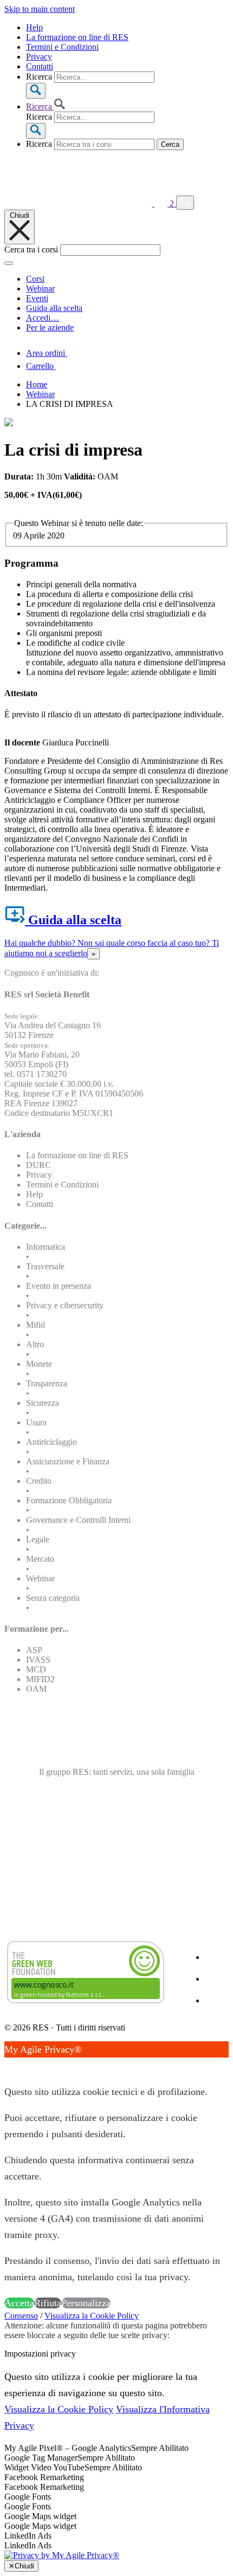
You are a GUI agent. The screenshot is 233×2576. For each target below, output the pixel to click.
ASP (34, 1650)
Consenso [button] (21, 2316)
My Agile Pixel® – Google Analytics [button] (68, 2448)
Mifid (35, 1325)
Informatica (46, 1247)
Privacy (39, 57)
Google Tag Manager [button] (41, 2458)
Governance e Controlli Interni (78, 1520)
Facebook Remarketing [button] (44, 2477)
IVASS (38, 1660)
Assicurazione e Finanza (68, 1461)
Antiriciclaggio (51, 1442)
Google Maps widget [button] (40, 2516)
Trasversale (45, 1266)
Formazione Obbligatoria (69, 1500)
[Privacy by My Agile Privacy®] (62, 2555)
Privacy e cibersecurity (65, 1305)
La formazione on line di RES (77, 37)
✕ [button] (8, 2066)
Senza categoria (53, 1598)
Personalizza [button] (86, 2303)
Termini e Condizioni (62, 47)
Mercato (40, 1559)
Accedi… (43, 318)
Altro (35, 1344)
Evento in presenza (59, 1286)
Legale (38, 1539)
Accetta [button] (19, 2303)
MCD (36, 1669)
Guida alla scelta (54, 308)
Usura (36, 1422)
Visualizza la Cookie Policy (92, 2316)
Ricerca (39, 77)
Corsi (35, 279)
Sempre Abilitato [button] (160, 2448)
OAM (36, 1689)
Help (34, 27)
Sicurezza (43, 1403)
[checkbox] (116, 2487)
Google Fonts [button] (28, 2497)
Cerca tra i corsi (31, 249)
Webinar (40, 288)
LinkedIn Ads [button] (28, 2536)
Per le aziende (50, 327)
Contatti (40, 66)
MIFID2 (40, 1679)
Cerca (170, 144)
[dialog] (116, 2176)
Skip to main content (40, 9)
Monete (39, 1364)
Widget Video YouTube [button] (44, 2467)
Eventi (37, 298)
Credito (39, 1481)
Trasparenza (47, 1383)
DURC (38, 1165)
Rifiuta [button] (48, 2303)
